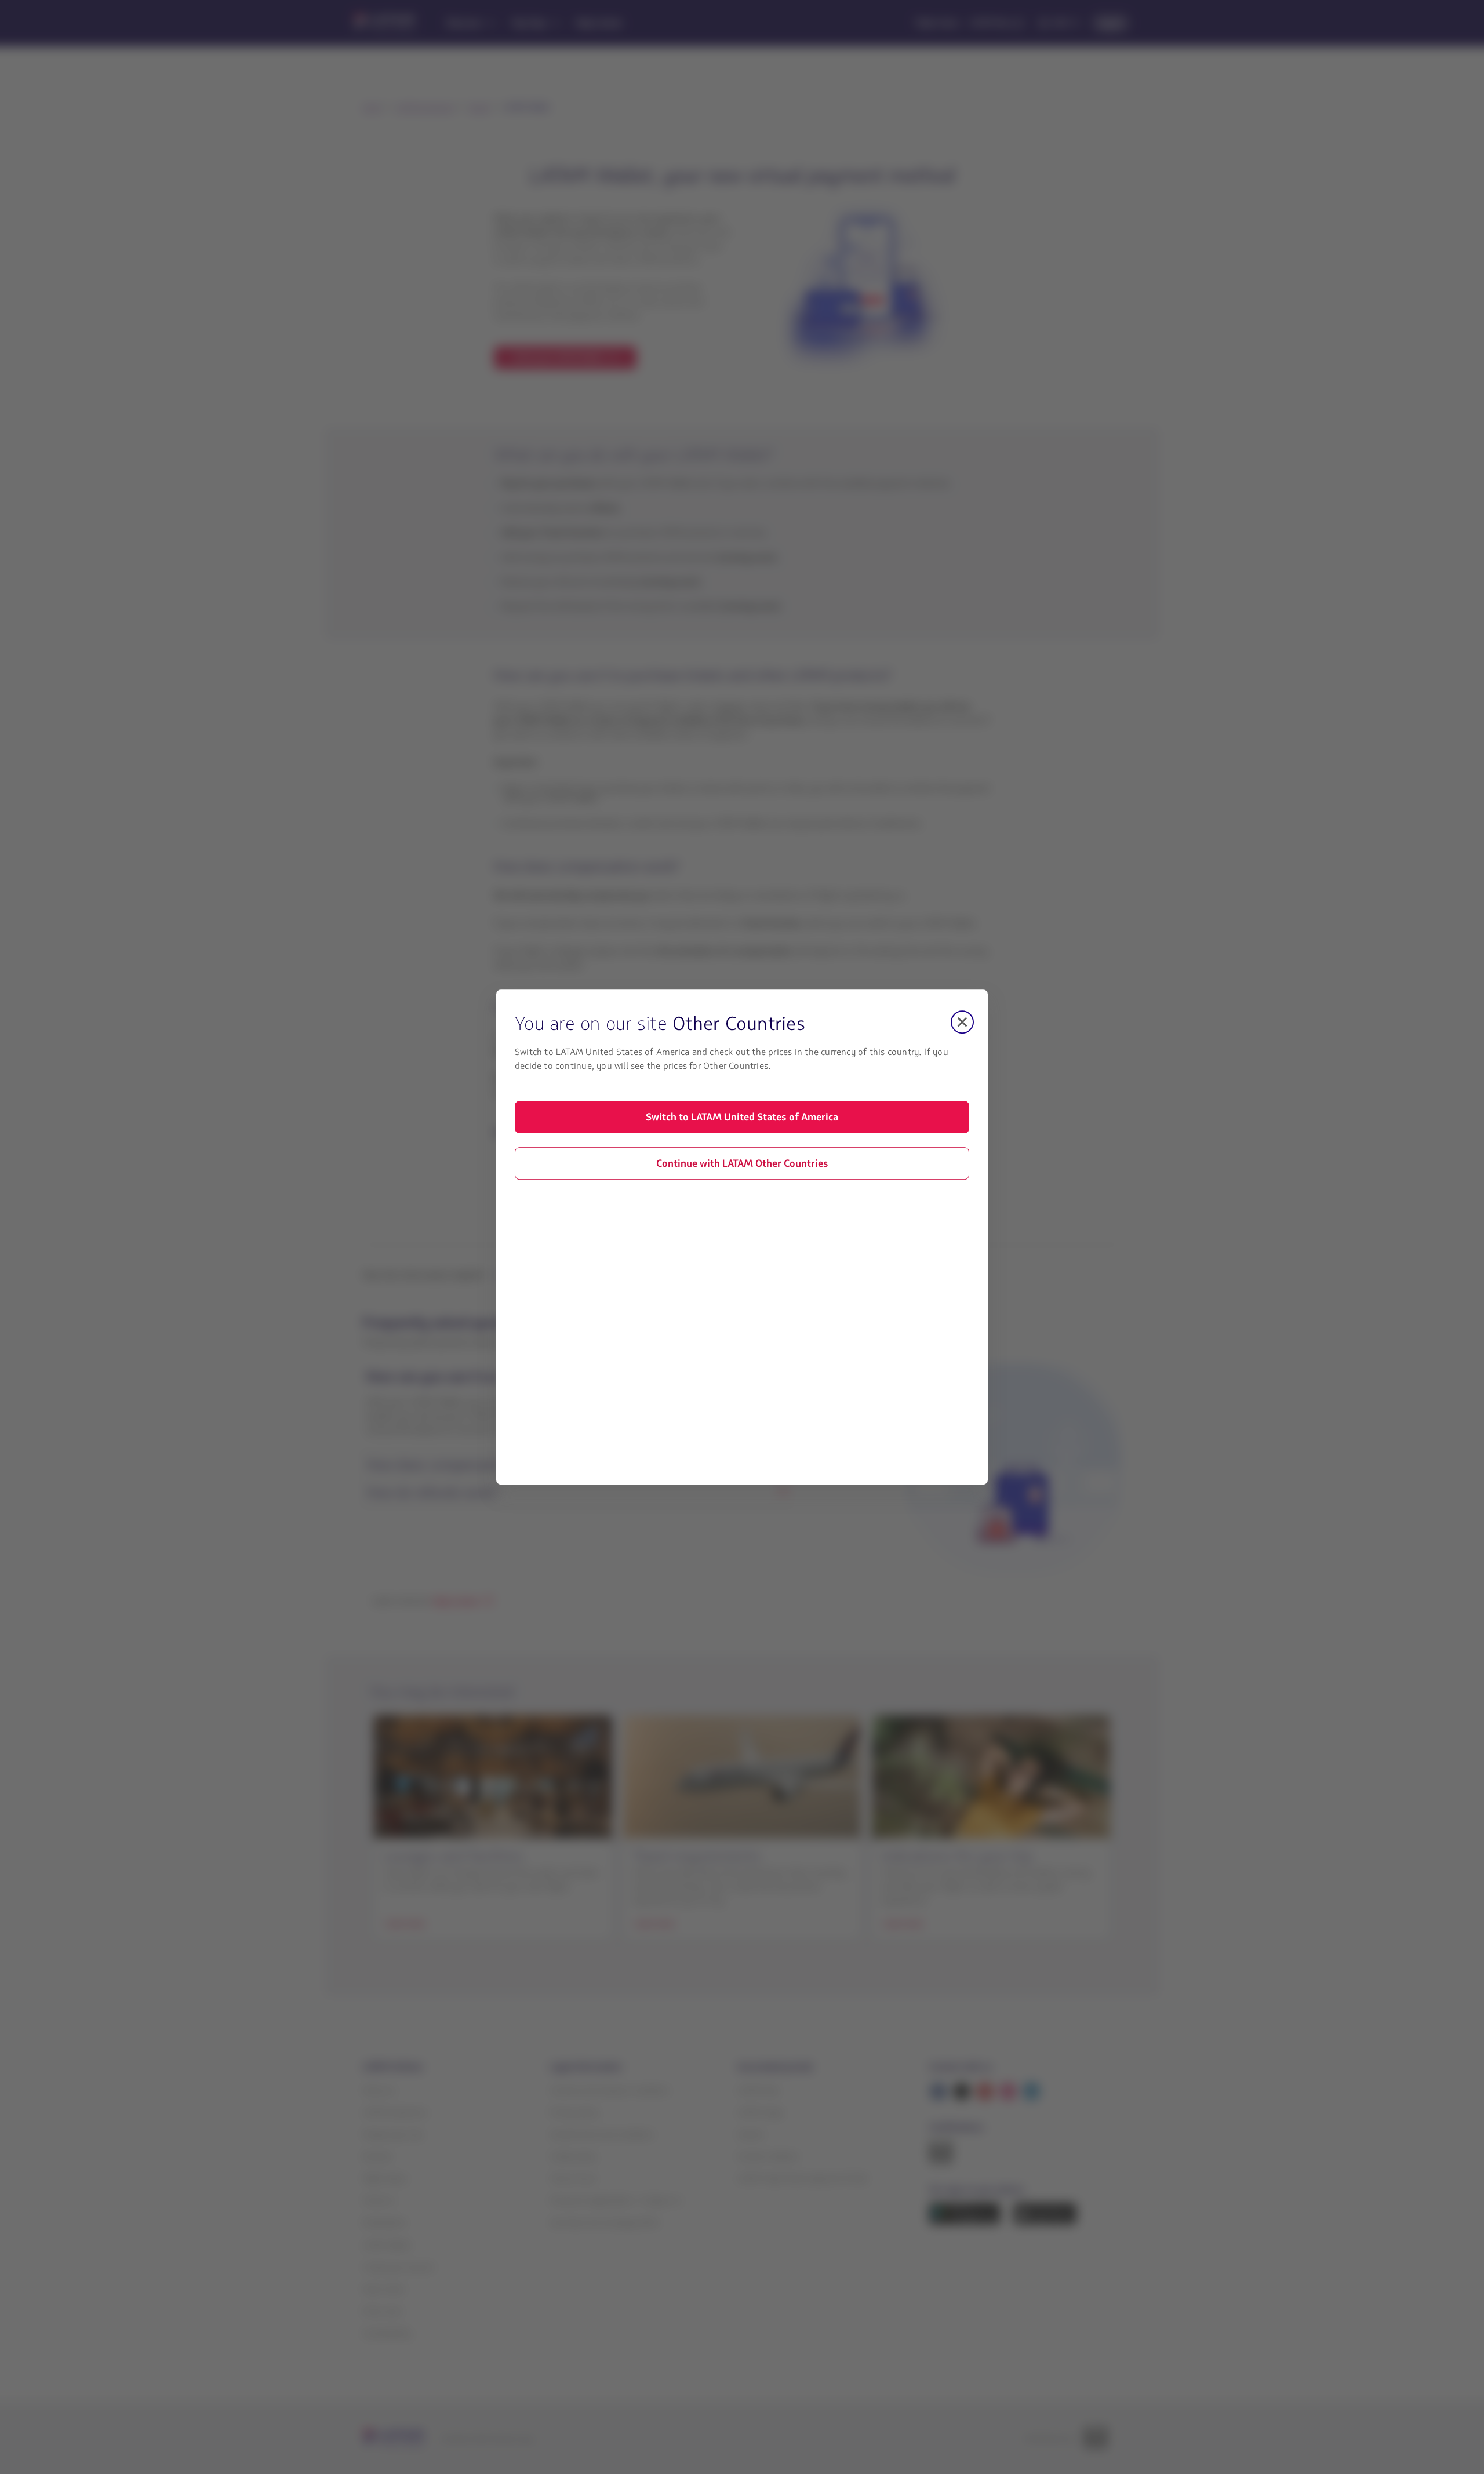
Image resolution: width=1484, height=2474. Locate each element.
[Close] (962, 1022)
